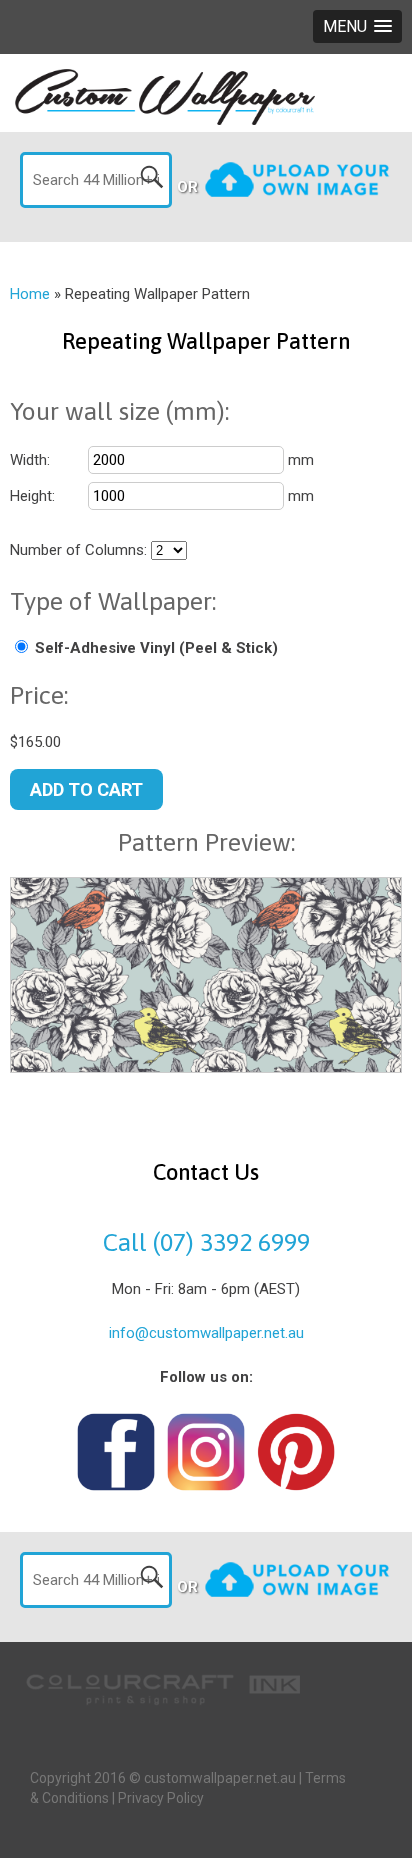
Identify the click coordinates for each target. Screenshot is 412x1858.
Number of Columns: (78, 550)
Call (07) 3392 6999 (206, 1242)
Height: (32, 496)
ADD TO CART (86, 789)
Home (30, 294)
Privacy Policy (161, 1798)
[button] (357, 26)
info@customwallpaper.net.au (206, 1333)
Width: (30, 460)
